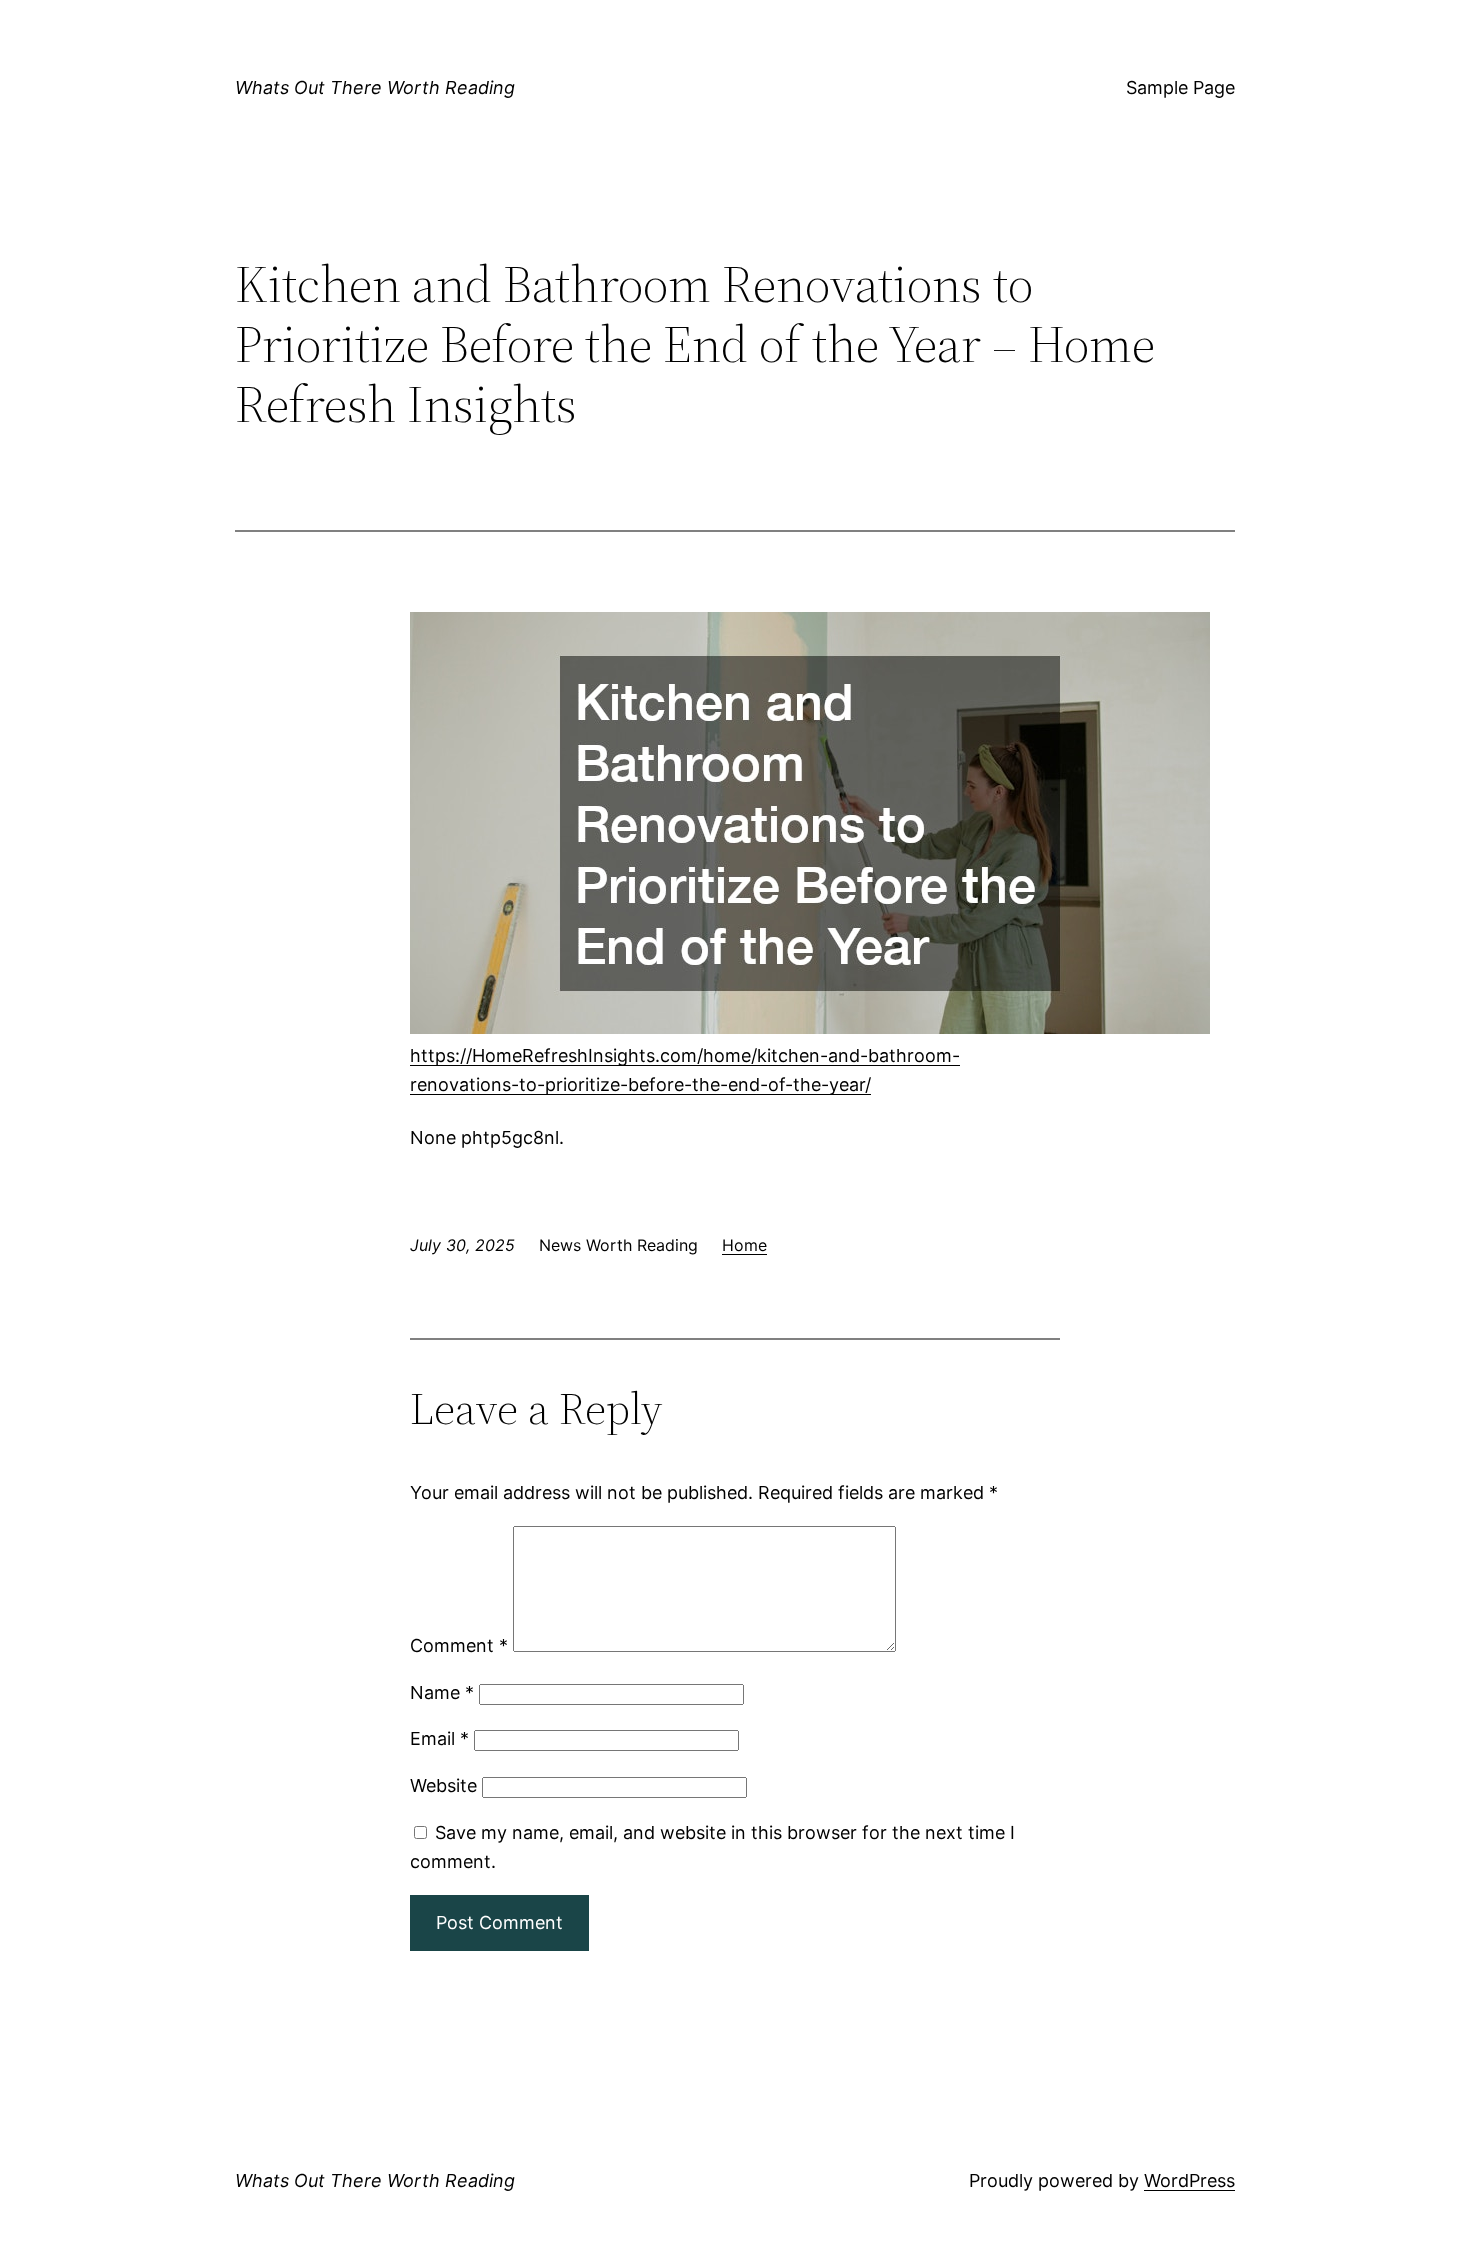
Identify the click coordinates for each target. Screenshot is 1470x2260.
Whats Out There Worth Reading (375, 87)
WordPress (1189, 2180)
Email (439, 1738)
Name (442, 1692)
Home (744, 1245)
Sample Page (1180, 87)
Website (443, 1785)
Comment (459, 1645)
